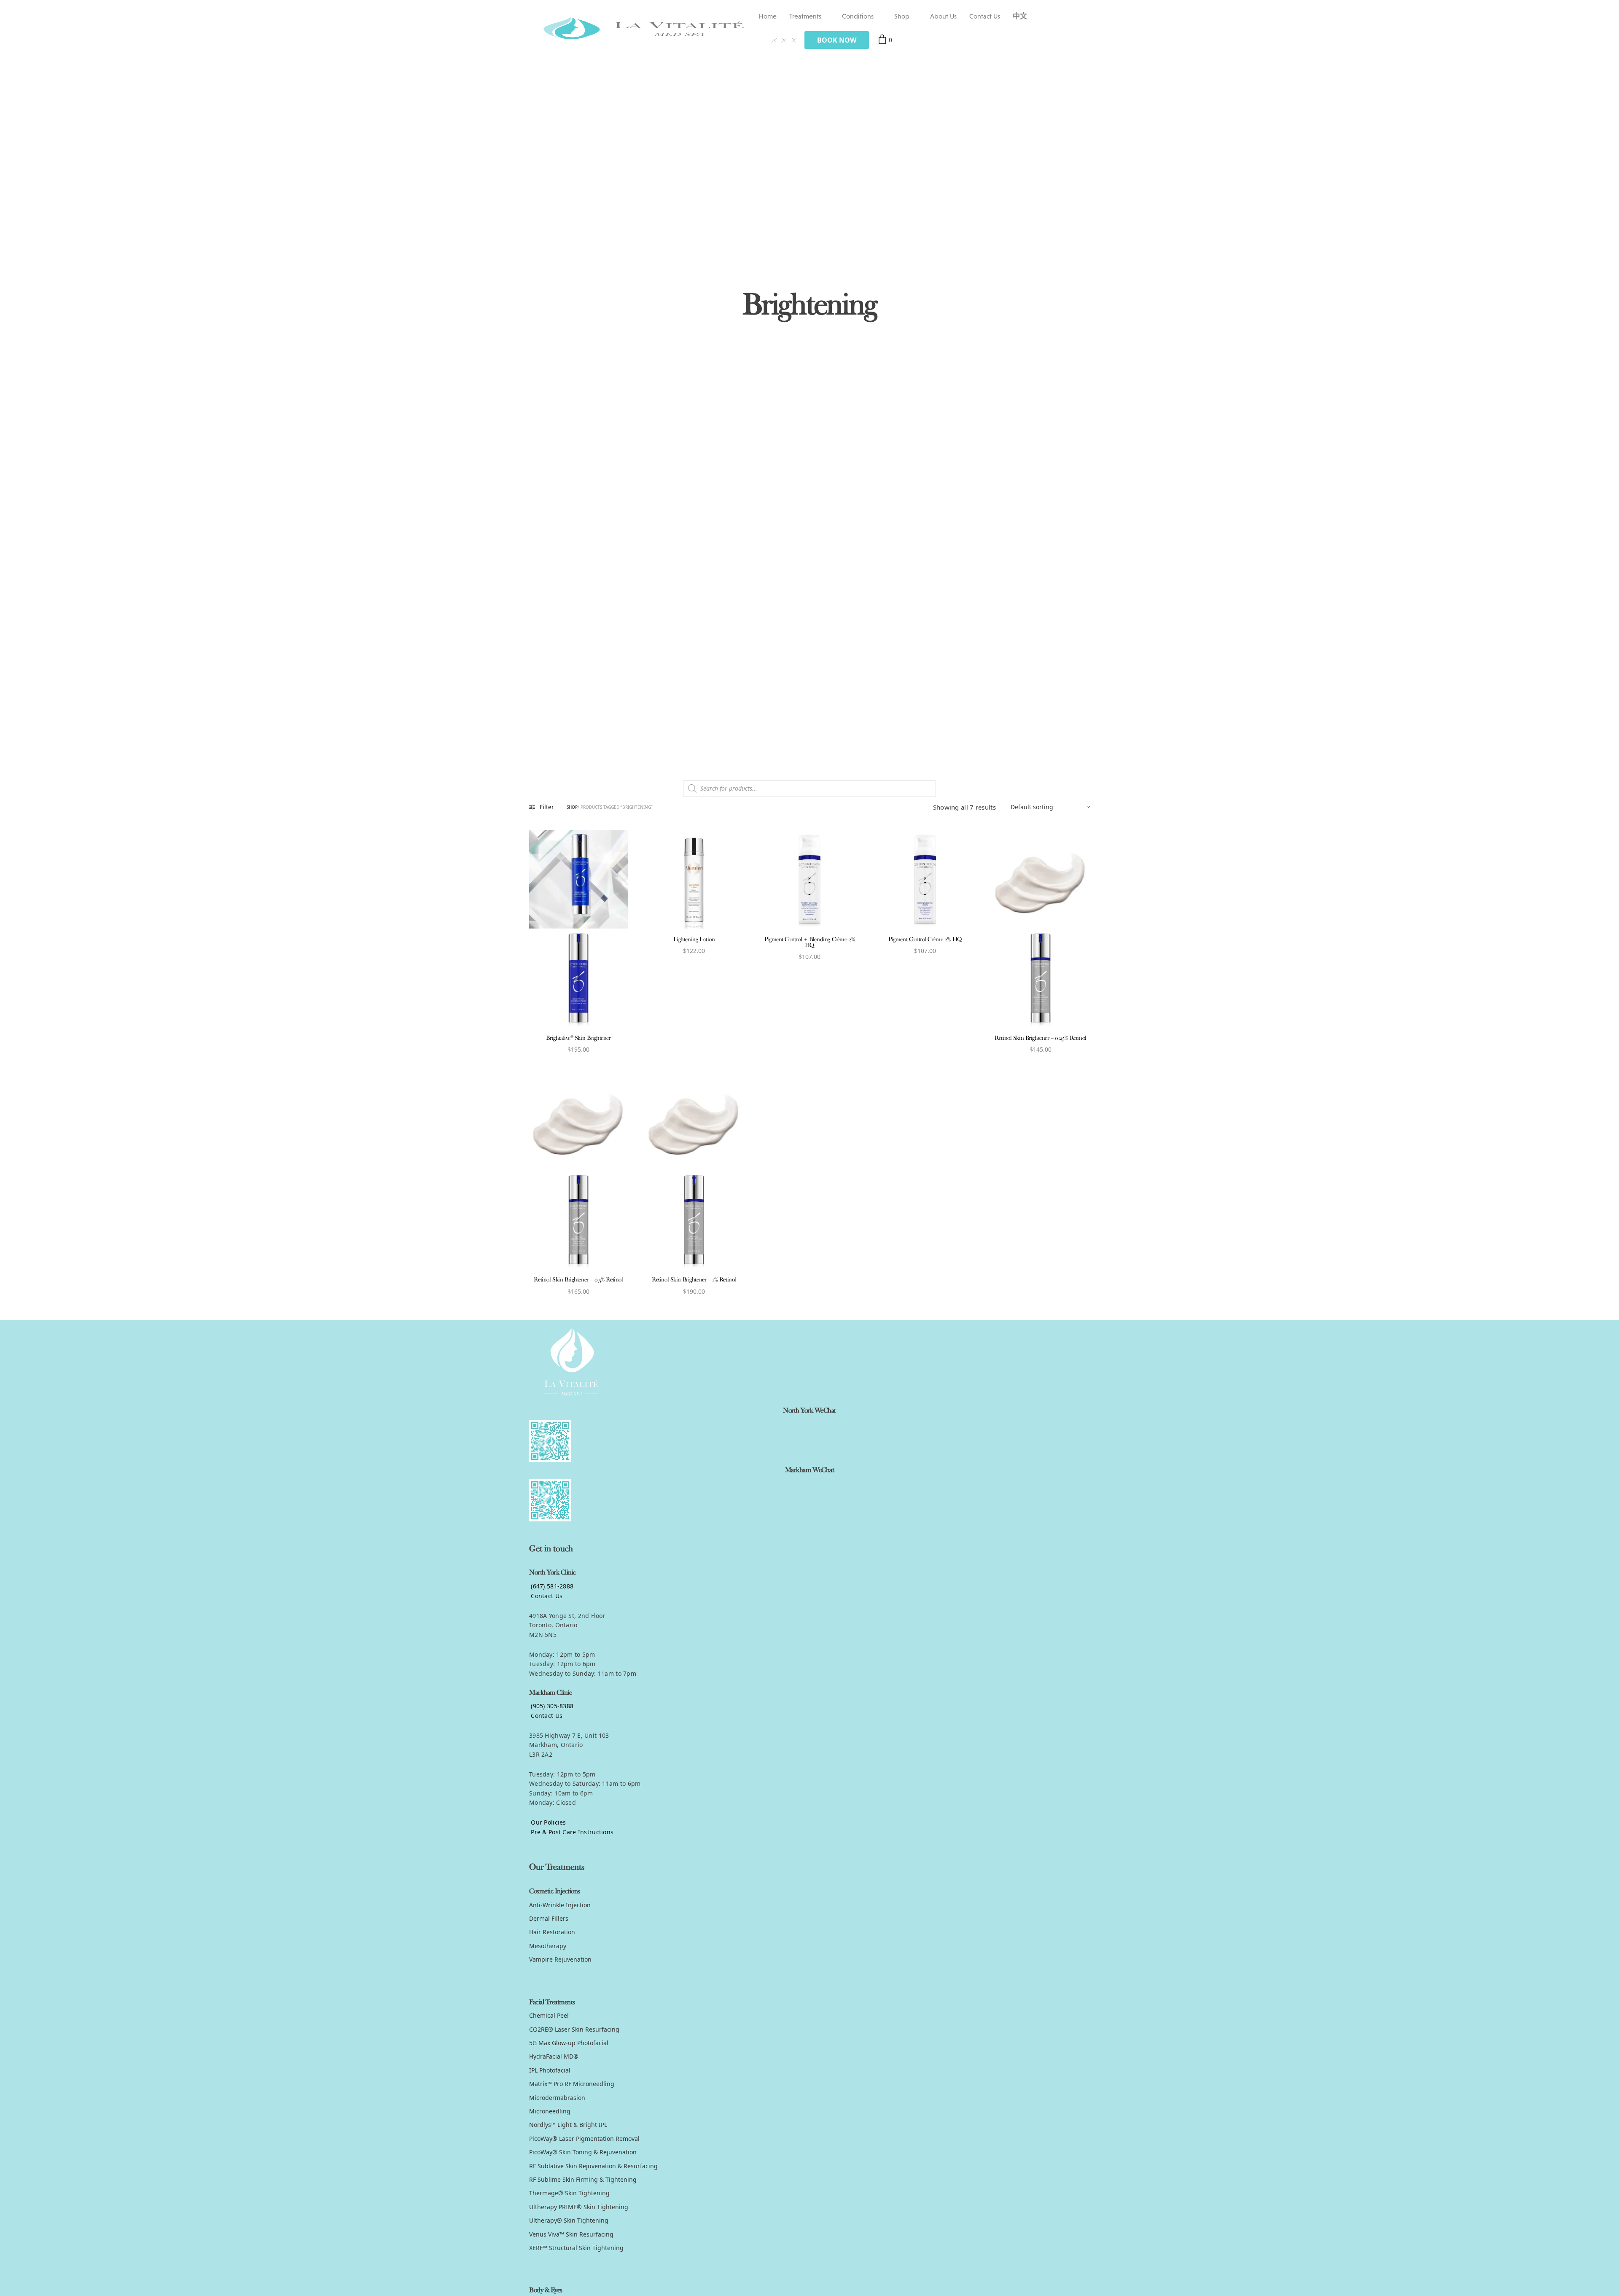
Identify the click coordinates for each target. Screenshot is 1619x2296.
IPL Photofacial (550, 2070)
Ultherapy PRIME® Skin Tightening (579, 2207)
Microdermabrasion (557, 2098)
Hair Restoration (552, 1932)
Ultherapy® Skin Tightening (569, 2220)
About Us (943, 16)
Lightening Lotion (694, 940)
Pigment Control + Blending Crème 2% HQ (809, 943)
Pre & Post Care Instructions (571, 1832)
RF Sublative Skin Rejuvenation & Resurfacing (593, 2166)
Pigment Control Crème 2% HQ (925, 940)
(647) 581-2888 (551, 1586)
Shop (902, 16)
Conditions (858, 16)
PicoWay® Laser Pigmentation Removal (584, 2139)
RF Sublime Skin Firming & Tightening (583, 2179)
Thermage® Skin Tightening (569, 2193)
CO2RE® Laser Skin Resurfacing (574, 2029)
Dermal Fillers (549, 1918)
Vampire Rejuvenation (560, 1959)
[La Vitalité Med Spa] (644, 28)
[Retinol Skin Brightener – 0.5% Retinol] (578, 1170)
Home (768, 16)
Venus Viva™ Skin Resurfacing (571, 2234)
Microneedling (550, 2111)
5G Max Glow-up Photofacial (569, 2043)
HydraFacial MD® (554, 2056)
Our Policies (548, 1822)
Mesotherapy (548, 1946)
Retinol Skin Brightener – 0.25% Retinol (1041, 1038)
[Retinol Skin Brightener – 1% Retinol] (694, 1170)
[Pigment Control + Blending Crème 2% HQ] (809, 879)
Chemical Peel (549, 2015)
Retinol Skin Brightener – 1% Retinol (694, 1280)
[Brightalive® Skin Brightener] (578, 929)
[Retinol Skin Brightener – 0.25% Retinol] (1041, 929)
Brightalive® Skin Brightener (578, 1038)
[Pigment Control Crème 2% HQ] (925, 879)
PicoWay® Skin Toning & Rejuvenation (583, 2152)
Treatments (805, 16)
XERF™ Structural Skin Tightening (576, 2248)
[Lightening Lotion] (694, 879)
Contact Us (985, 16)
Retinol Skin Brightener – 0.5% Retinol (578, 1280)
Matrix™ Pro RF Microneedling (572, 2084)
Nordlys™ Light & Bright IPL (568, 2125)
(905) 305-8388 (551, 1706)
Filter (547, 807)
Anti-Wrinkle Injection (560, 1905)
